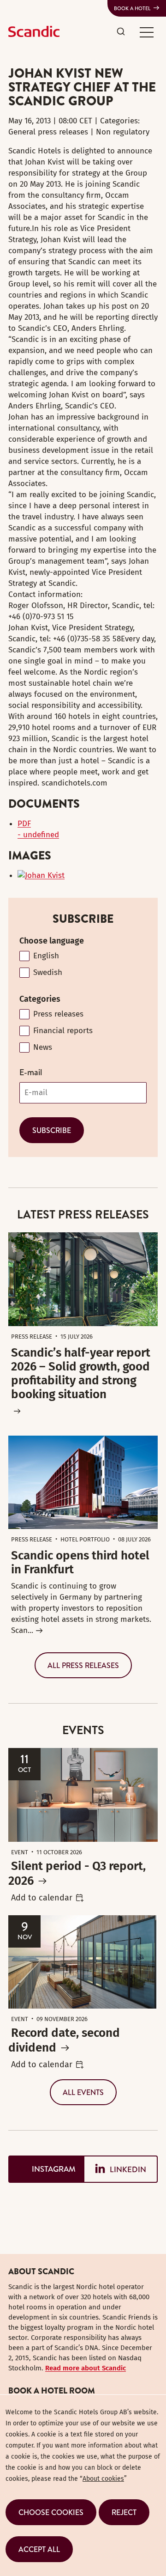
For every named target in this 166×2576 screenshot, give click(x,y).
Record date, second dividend (64, 2040)
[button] (147, 32)
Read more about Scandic (86, 2368)
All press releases (83, 1665)
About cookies (103, 2479)
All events (83, 2092)
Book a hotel (132, 8)
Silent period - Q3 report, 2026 (77, 1873)
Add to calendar (42, 1898)
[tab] (46, 2169)
